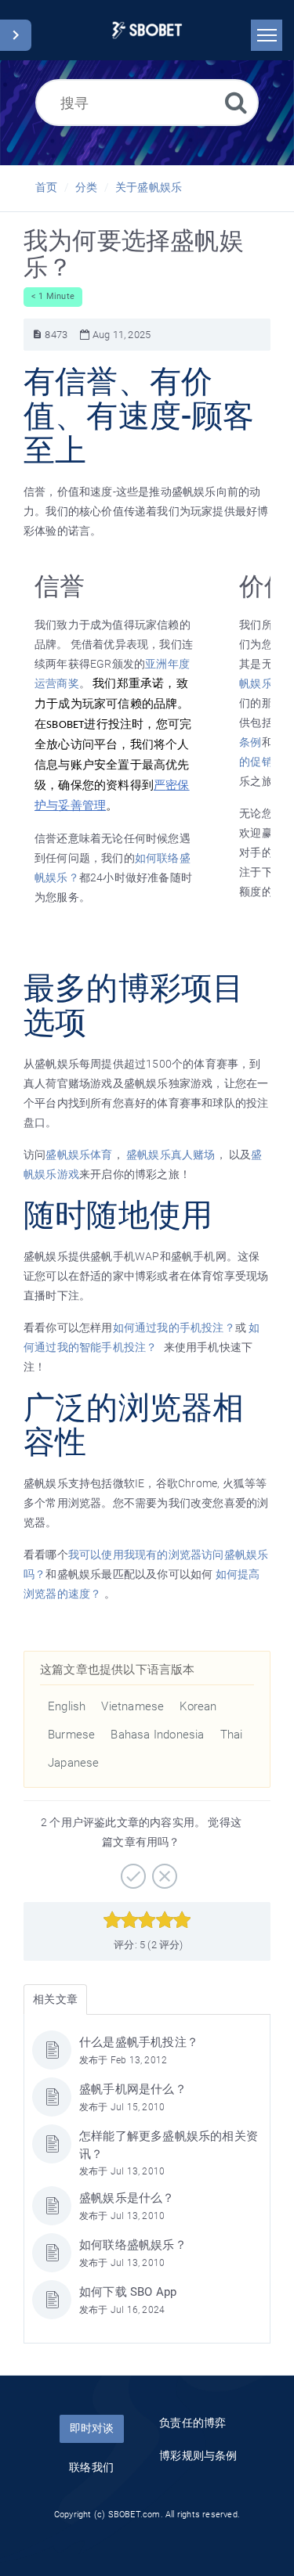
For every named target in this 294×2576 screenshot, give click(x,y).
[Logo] (147, 30)
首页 (46, 187)
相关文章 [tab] (55, 1999)
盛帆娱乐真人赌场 (171, 1155)
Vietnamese (132, 1706)
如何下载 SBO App (128, 2292)
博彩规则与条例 (198, 2455)
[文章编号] (37, 335)
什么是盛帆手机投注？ (139, 2042)
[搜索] (236, 102)
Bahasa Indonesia (157, 1735)
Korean (198, 1706)
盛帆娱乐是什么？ (127, 2198)
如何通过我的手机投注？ (174, 1328)
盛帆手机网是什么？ (133, 2089)
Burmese (71, 1735)
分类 (86, 187)
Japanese (74, 1763)
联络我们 (91, 2467)
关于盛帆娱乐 (149, 187)
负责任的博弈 (192, 2423)
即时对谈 (92, 2428)
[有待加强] (163, 1871)
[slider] (147, 1920)
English (67, 1706)
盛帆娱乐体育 (79, 1155)
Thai (232, 1735)
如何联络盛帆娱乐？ (133, 2245)
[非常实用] (131, 1871)
